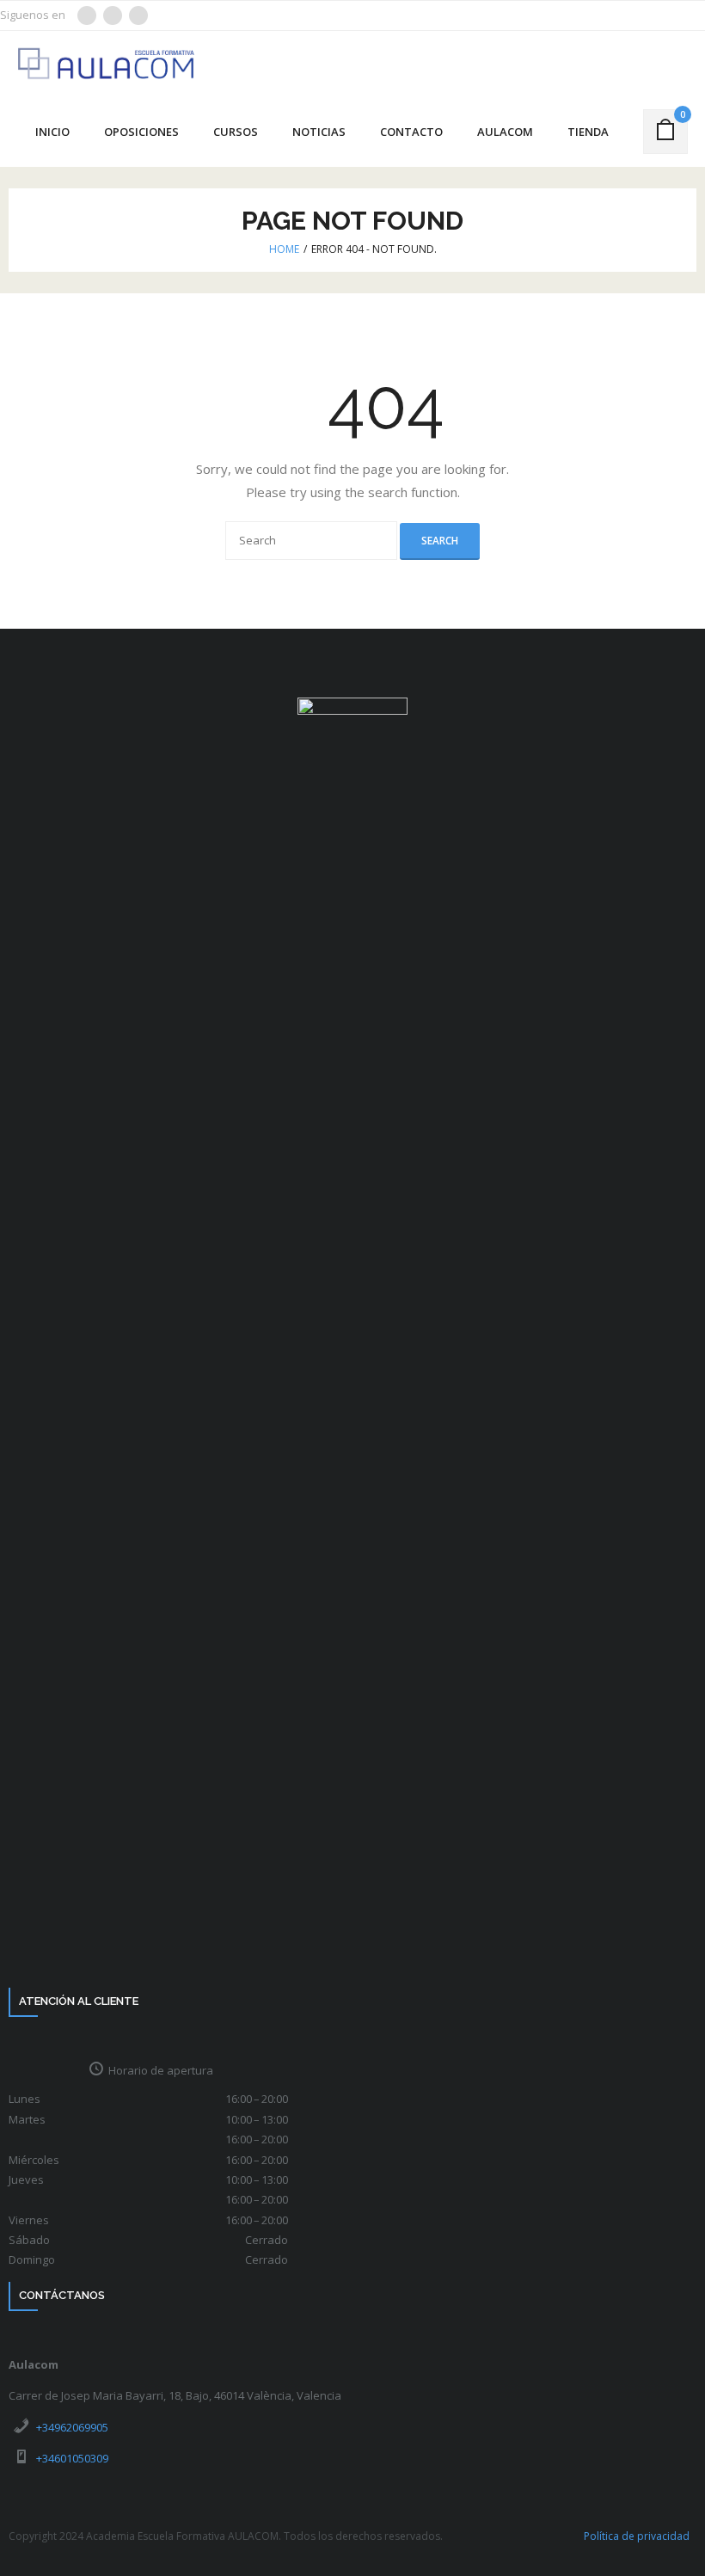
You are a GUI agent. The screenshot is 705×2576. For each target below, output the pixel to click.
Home (284, 249)
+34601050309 (72, 2458)
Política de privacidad (637, 2536)
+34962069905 (72, 2427)
